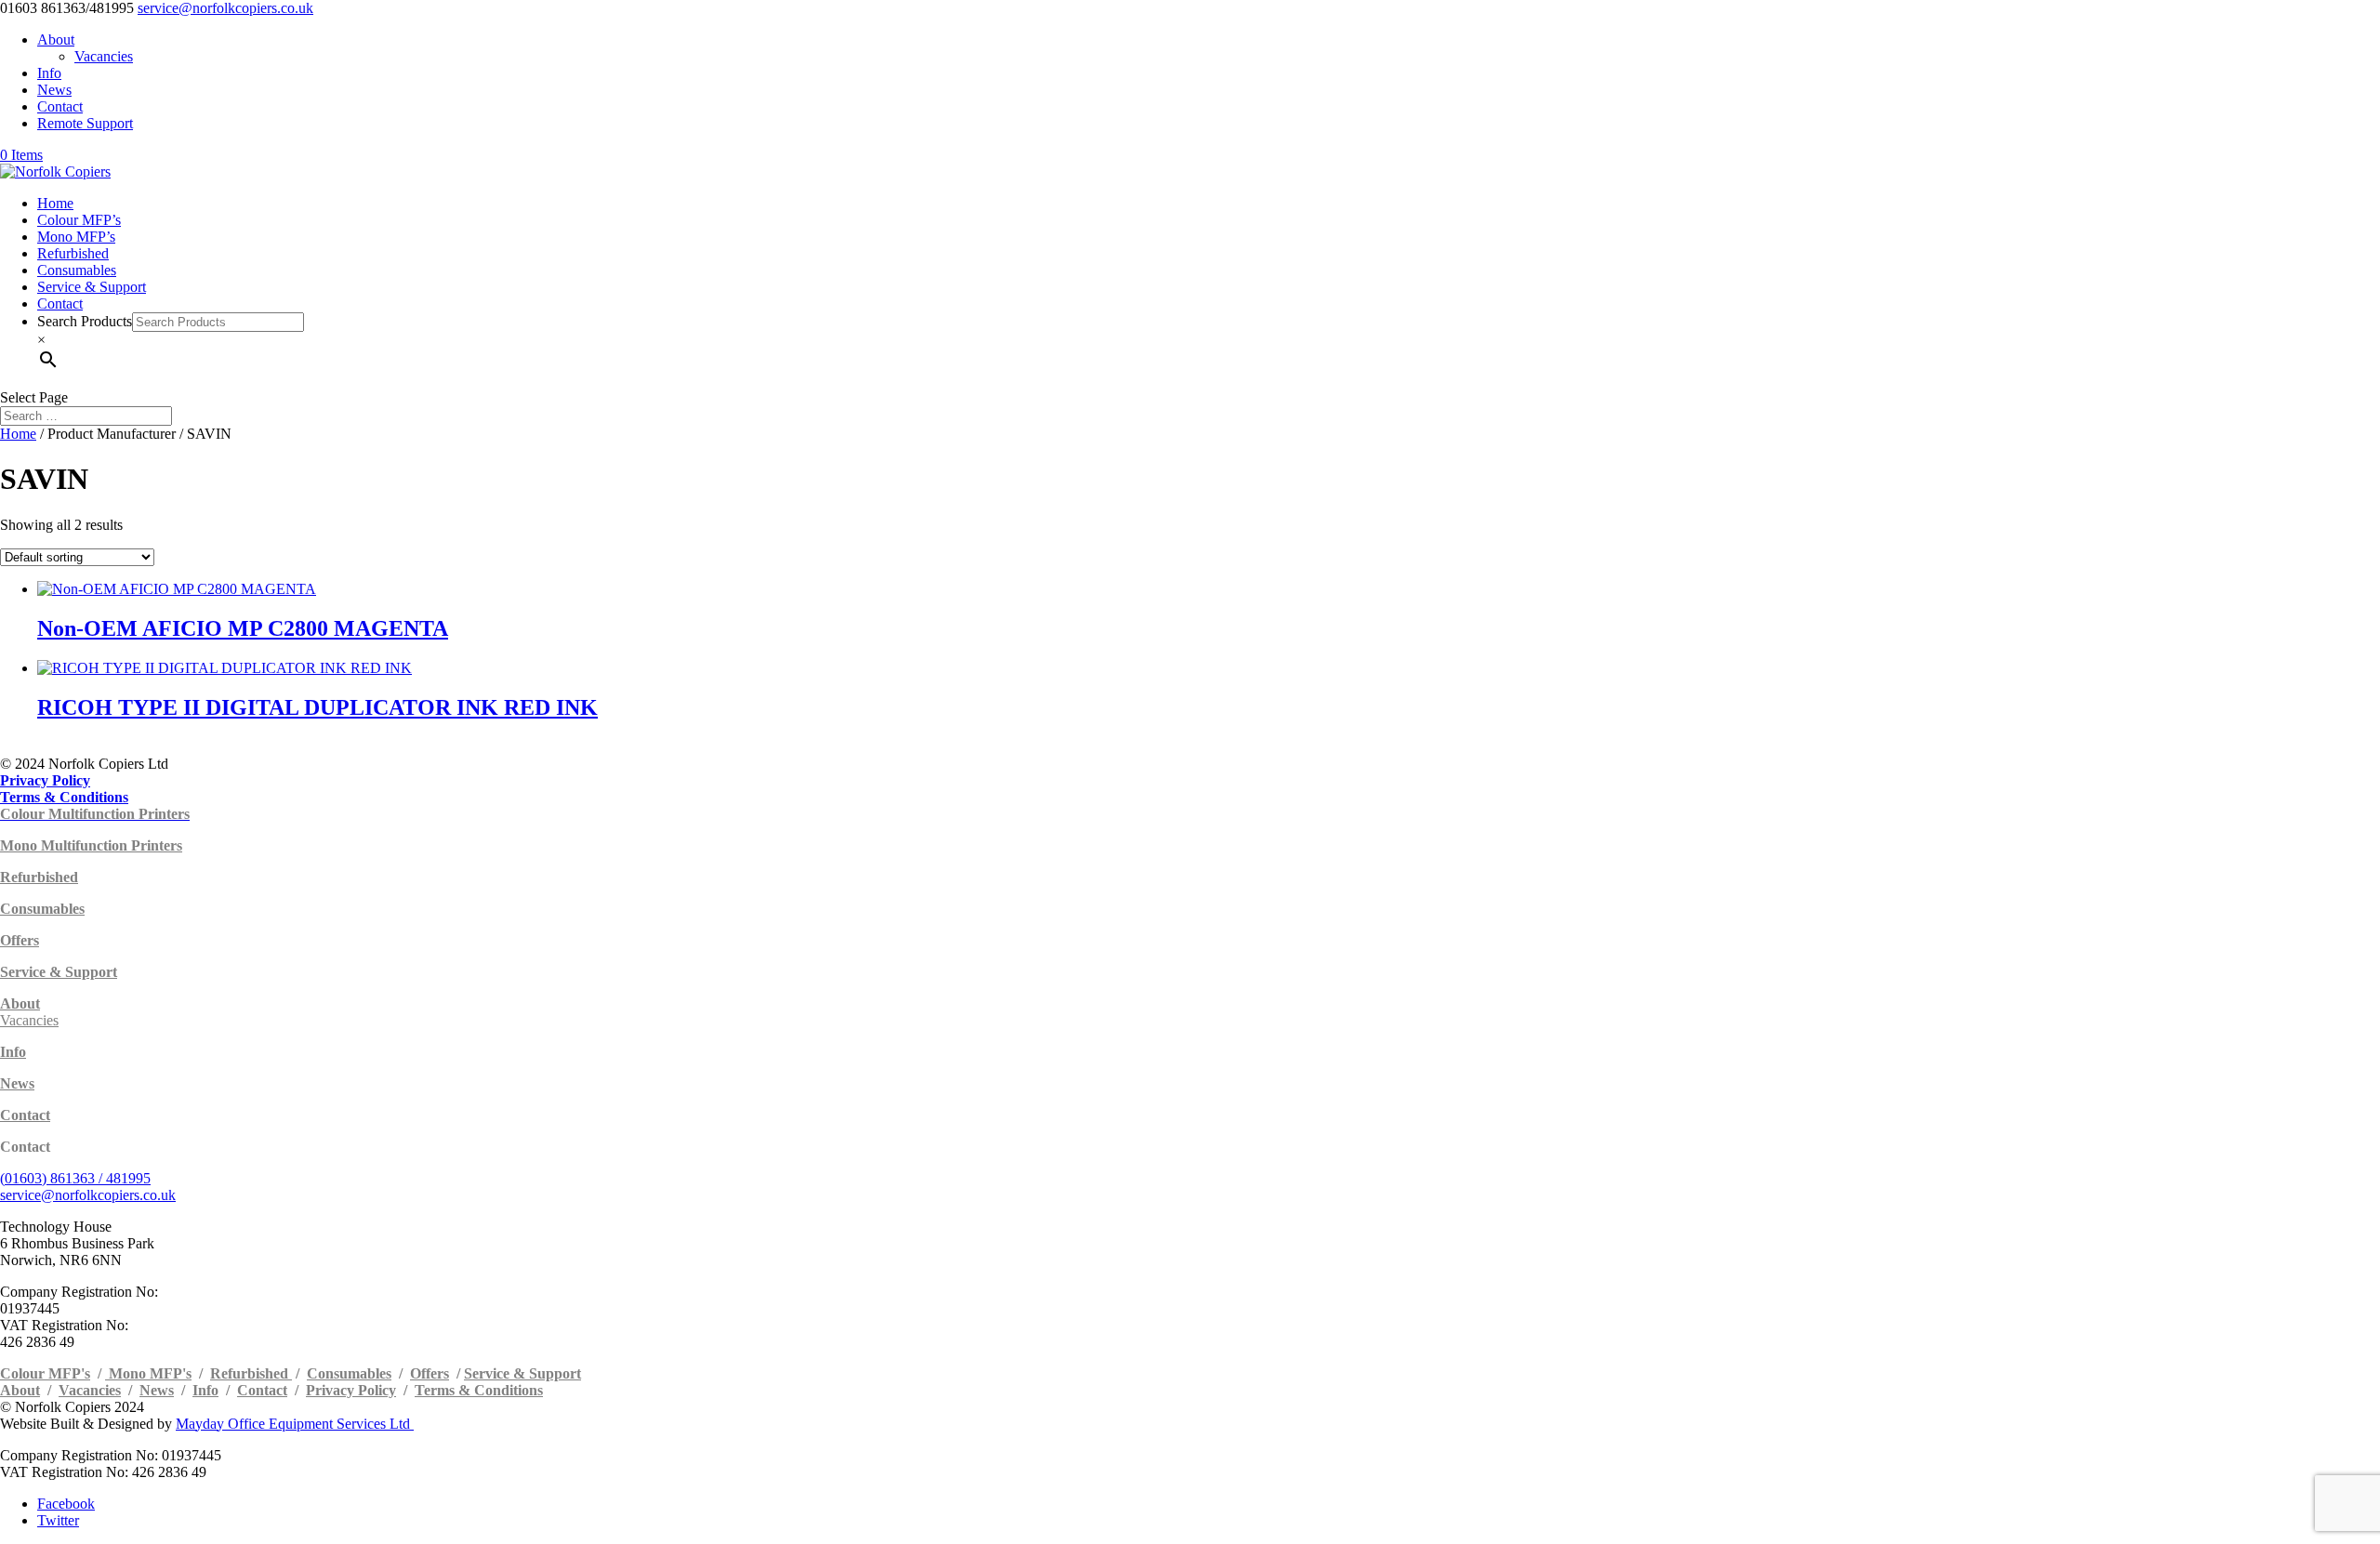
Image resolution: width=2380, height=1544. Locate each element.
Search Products (85, 321)
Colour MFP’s (79, 220)
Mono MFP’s (76, 237)
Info (49, 73)
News (54, 90)
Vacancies (104, 56)
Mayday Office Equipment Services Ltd (295, 1424)
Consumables (77, 270)
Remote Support (85, 123)
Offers (430, 1373)
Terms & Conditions (479, 1390)
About (56, 40)
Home (55, 203)
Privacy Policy (351, 1390)
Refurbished (73, 253)
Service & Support (92, 287)
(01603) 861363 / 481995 (75, 1178)
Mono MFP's (148, 1373)
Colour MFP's (45, 1373)
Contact (60, 106)
